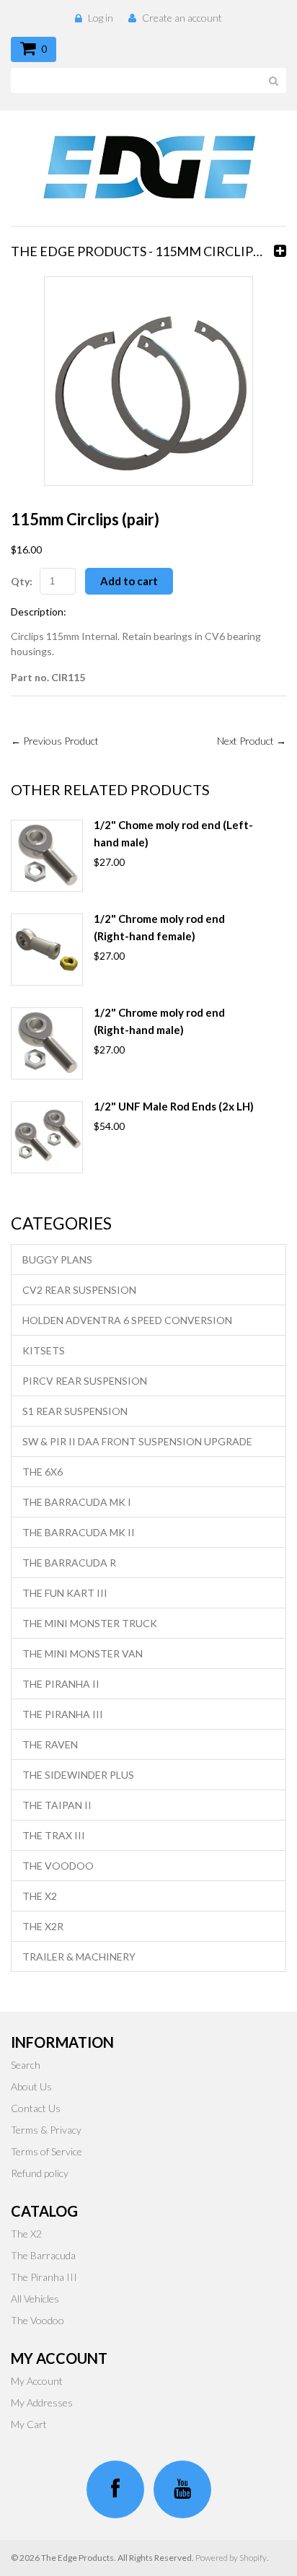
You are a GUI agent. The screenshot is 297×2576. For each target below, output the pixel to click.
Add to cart (129, 581)
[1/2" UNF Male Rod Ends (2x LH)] (47, 1137)
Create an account (182, 18)
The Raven (50, 1744)
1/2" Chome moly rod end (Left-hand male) (173, 833)
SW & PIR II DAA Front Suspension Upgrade (137, 1441)
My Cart (29, 2424)
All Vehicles (35, 2299)
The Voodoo (58, 1866)
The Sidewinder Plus (78, 1775)
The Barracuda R (69, 1563)
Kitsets (44, 1350)
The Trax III (54, 1835)
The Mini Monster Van (83, 1653)
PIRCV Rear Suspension (85, 1381)
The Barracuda (43, 2255)
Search (26, 2065)
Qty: (22, 581)
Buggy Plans (57, 1259)
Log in (101, 18)
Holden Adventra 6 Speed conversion (127, 1320)
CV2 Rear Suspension (79, 1290)
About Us (31, 2086)
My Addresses (42, 2402)
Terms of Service (46, 2151)
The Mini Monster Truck (90, 1623)
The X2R (43, 1926)
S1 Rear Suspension (75, 1411)
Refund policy (40, 2173)
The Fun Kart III (65, 1593)
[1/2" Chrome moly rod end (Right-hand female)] (47, 950)
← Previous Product (55, 741)
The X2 (40, 1896)
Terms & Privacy (46, 2130)
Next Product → (252, 741)
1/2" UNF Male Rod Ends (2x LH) (174, 1106)
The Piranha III (63, 1714)
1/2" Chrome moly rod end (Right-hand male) (159, 1021)
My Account (37, 2381)
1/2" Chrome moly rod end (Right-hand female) (159, 927)
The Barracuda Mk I (77, 1502)
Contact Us (36, 2108)
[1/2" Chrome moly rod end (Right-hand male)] (47, 1043)
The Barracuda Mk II (79, 1532)
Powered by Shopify (231, 2558)
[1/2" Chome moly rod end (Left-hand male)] (47, 856)
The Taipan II (57, 1805)
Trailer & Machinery (79, 1957)
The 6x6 (43, 1472)
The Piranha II (61, 1684)
